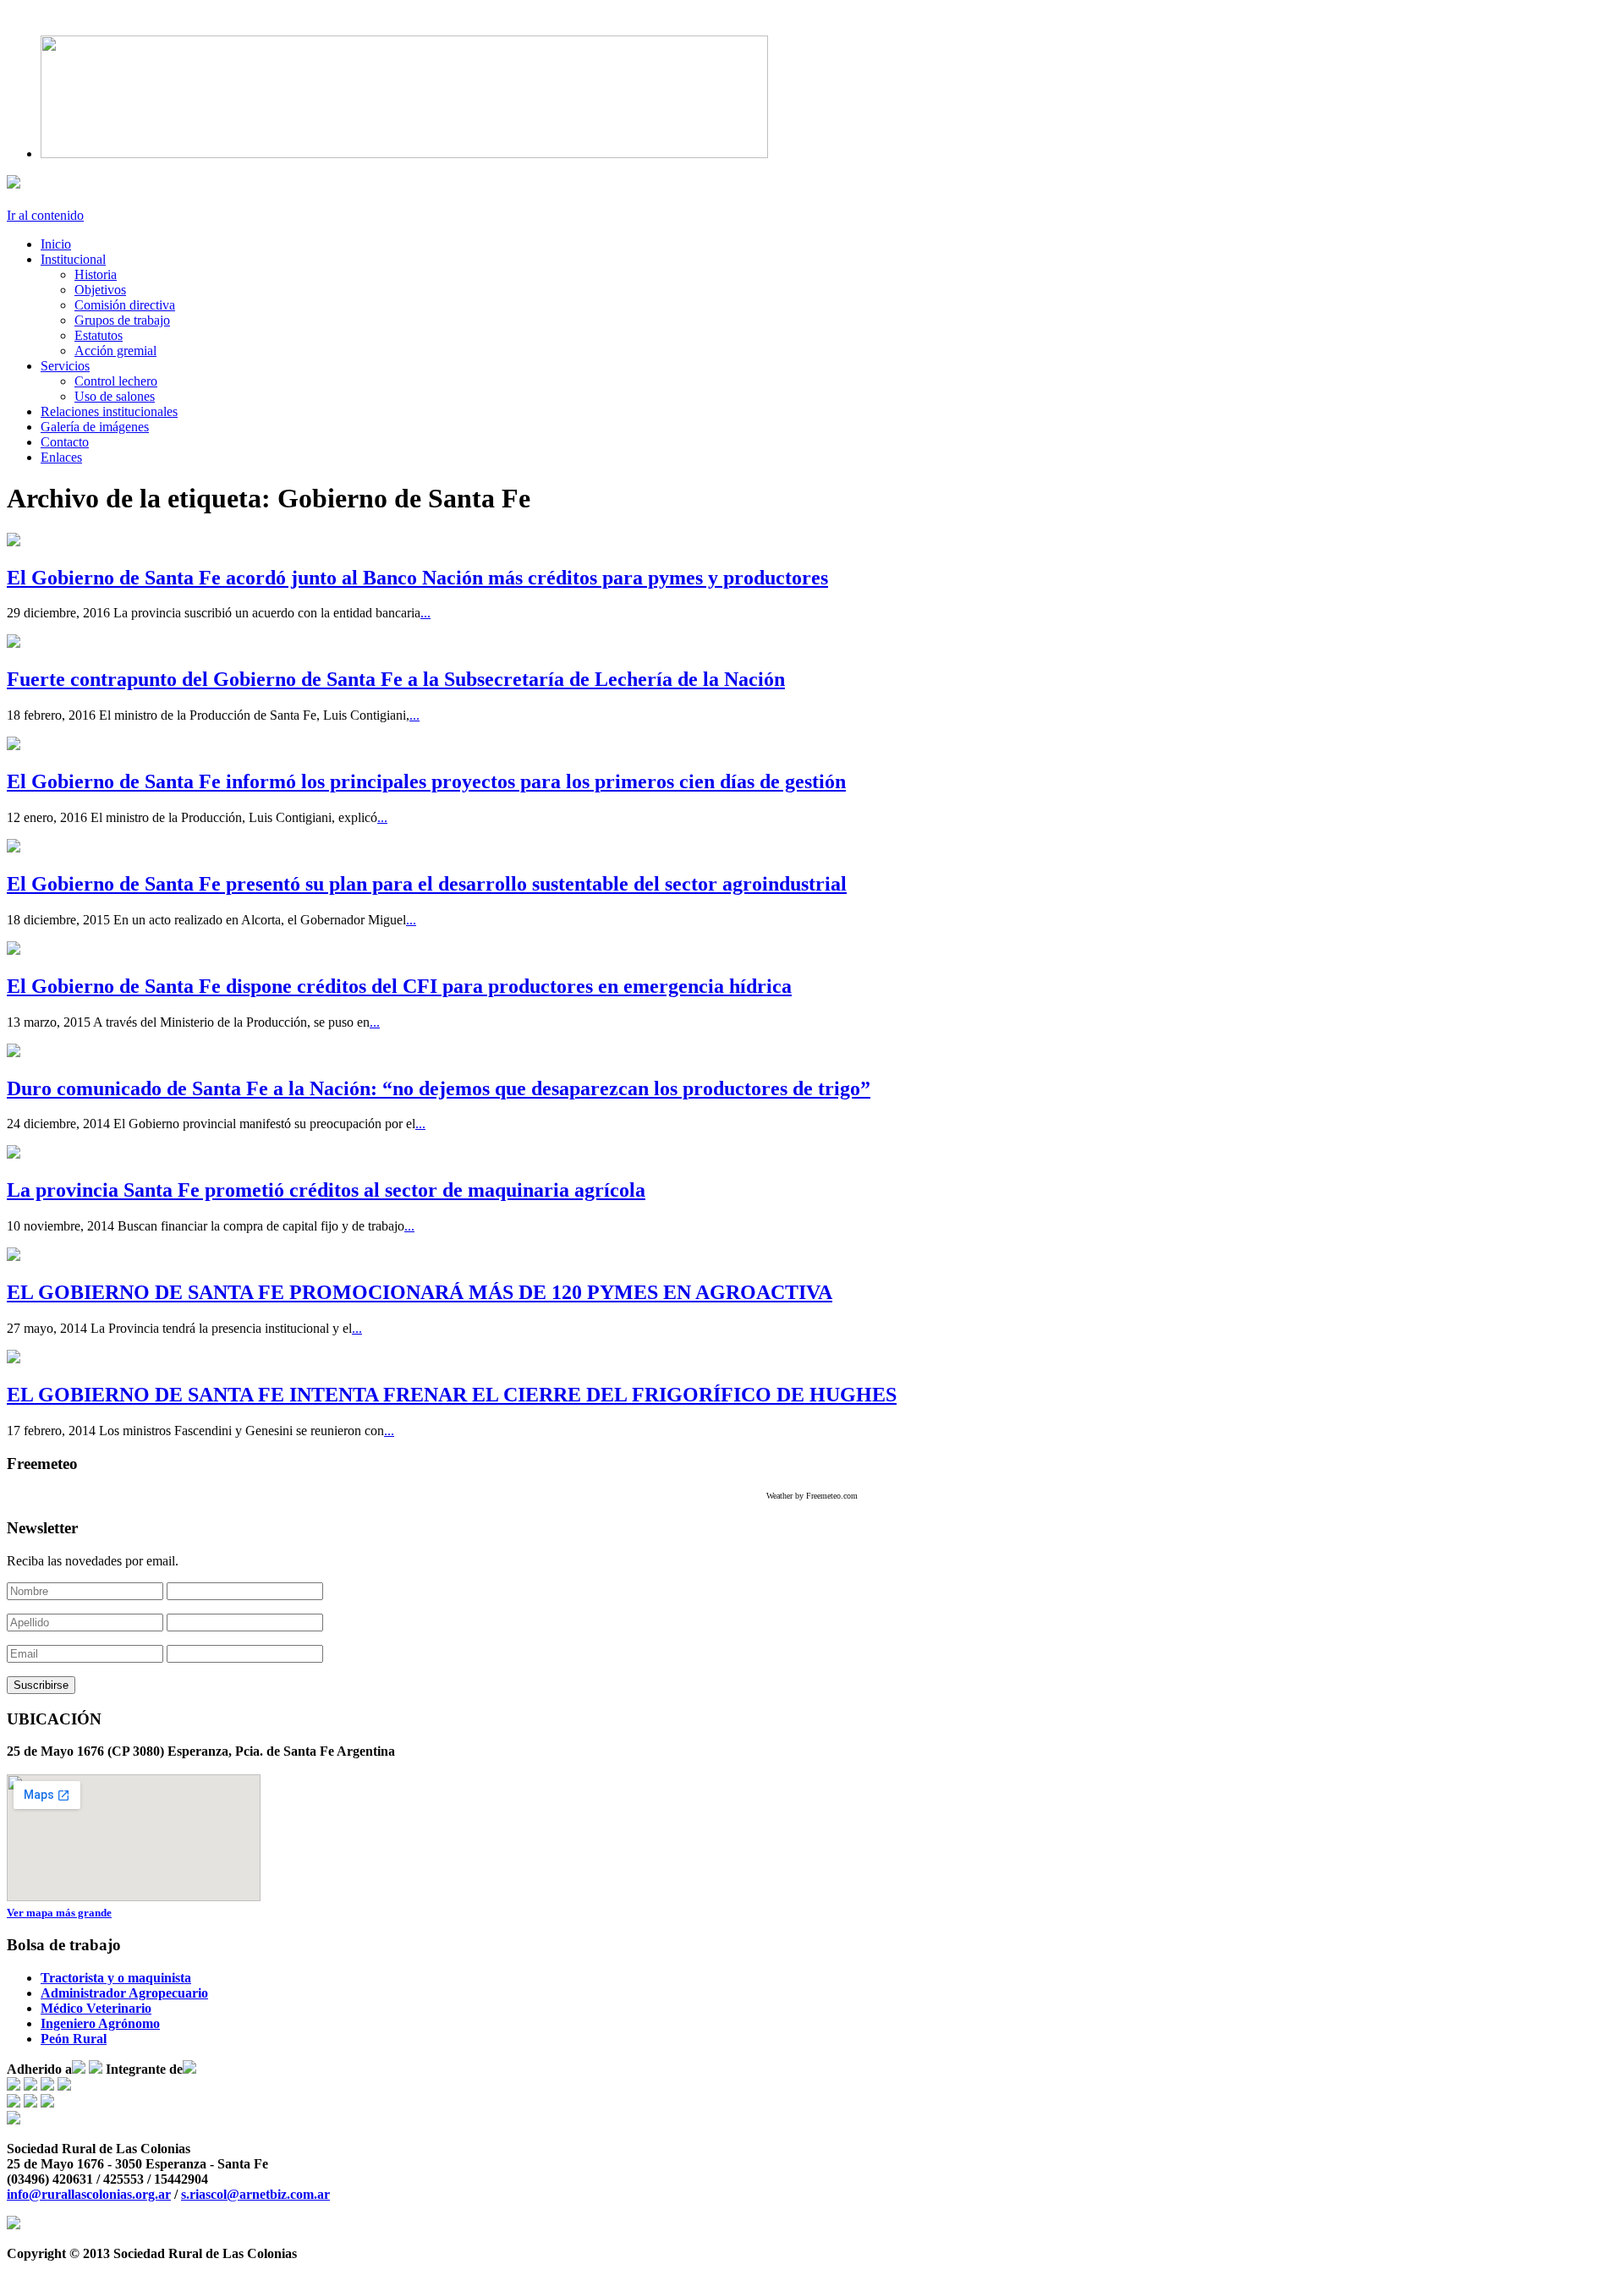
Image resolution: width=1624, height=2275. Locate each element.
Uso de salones (115, 396)
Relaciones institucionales (109, 411)
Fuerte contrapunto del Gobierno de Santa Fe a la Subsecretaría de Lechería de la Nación (396, 679)
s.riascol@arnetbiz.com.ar (255, 2194)
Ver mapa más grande (59, 1913)
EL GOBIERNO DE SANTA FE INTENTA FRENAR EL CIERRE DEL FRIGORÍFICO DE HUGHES (452, 1395)
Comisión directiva (125, 305)
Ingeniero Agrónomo (100, 2023)
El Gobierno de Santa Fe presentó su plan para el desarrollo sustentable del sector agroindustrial (427, 884)
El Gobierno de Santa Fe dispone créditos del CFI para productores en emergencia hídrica (399, 986)
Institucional (73, 259)
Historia (96, 274)
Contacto (65, 442)
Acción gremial (115, 351)
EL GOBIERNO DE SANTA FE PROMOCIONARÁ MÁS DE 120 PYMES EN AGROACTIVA (420, 1292)
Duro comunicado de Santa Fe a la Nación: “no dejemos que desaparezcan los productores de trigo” (439, 1088)
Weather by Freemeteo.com (812, 1496)
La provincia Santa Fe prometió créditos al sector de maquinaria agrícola (326, 1190)
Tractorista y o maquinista (116, 1978)
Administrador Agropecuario (124, 1993)
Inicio (56, 244)
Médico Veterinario (96, 2008)
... (425, 613)
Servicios (65, 366)
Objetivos (100, 290)
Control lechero (116, 381)
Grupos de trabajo (122, 320)
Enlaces (61, 457)
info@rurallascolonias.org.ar (89, 2194)
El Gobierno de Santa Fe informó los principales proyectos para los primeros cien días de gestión (426, 781)
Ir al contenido (45, 215)
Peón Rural (74, 2039)
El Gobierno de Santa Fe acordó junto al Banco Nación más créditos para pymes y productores (417, 578)
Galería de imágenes (95, 427)
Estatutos (99, 335)
